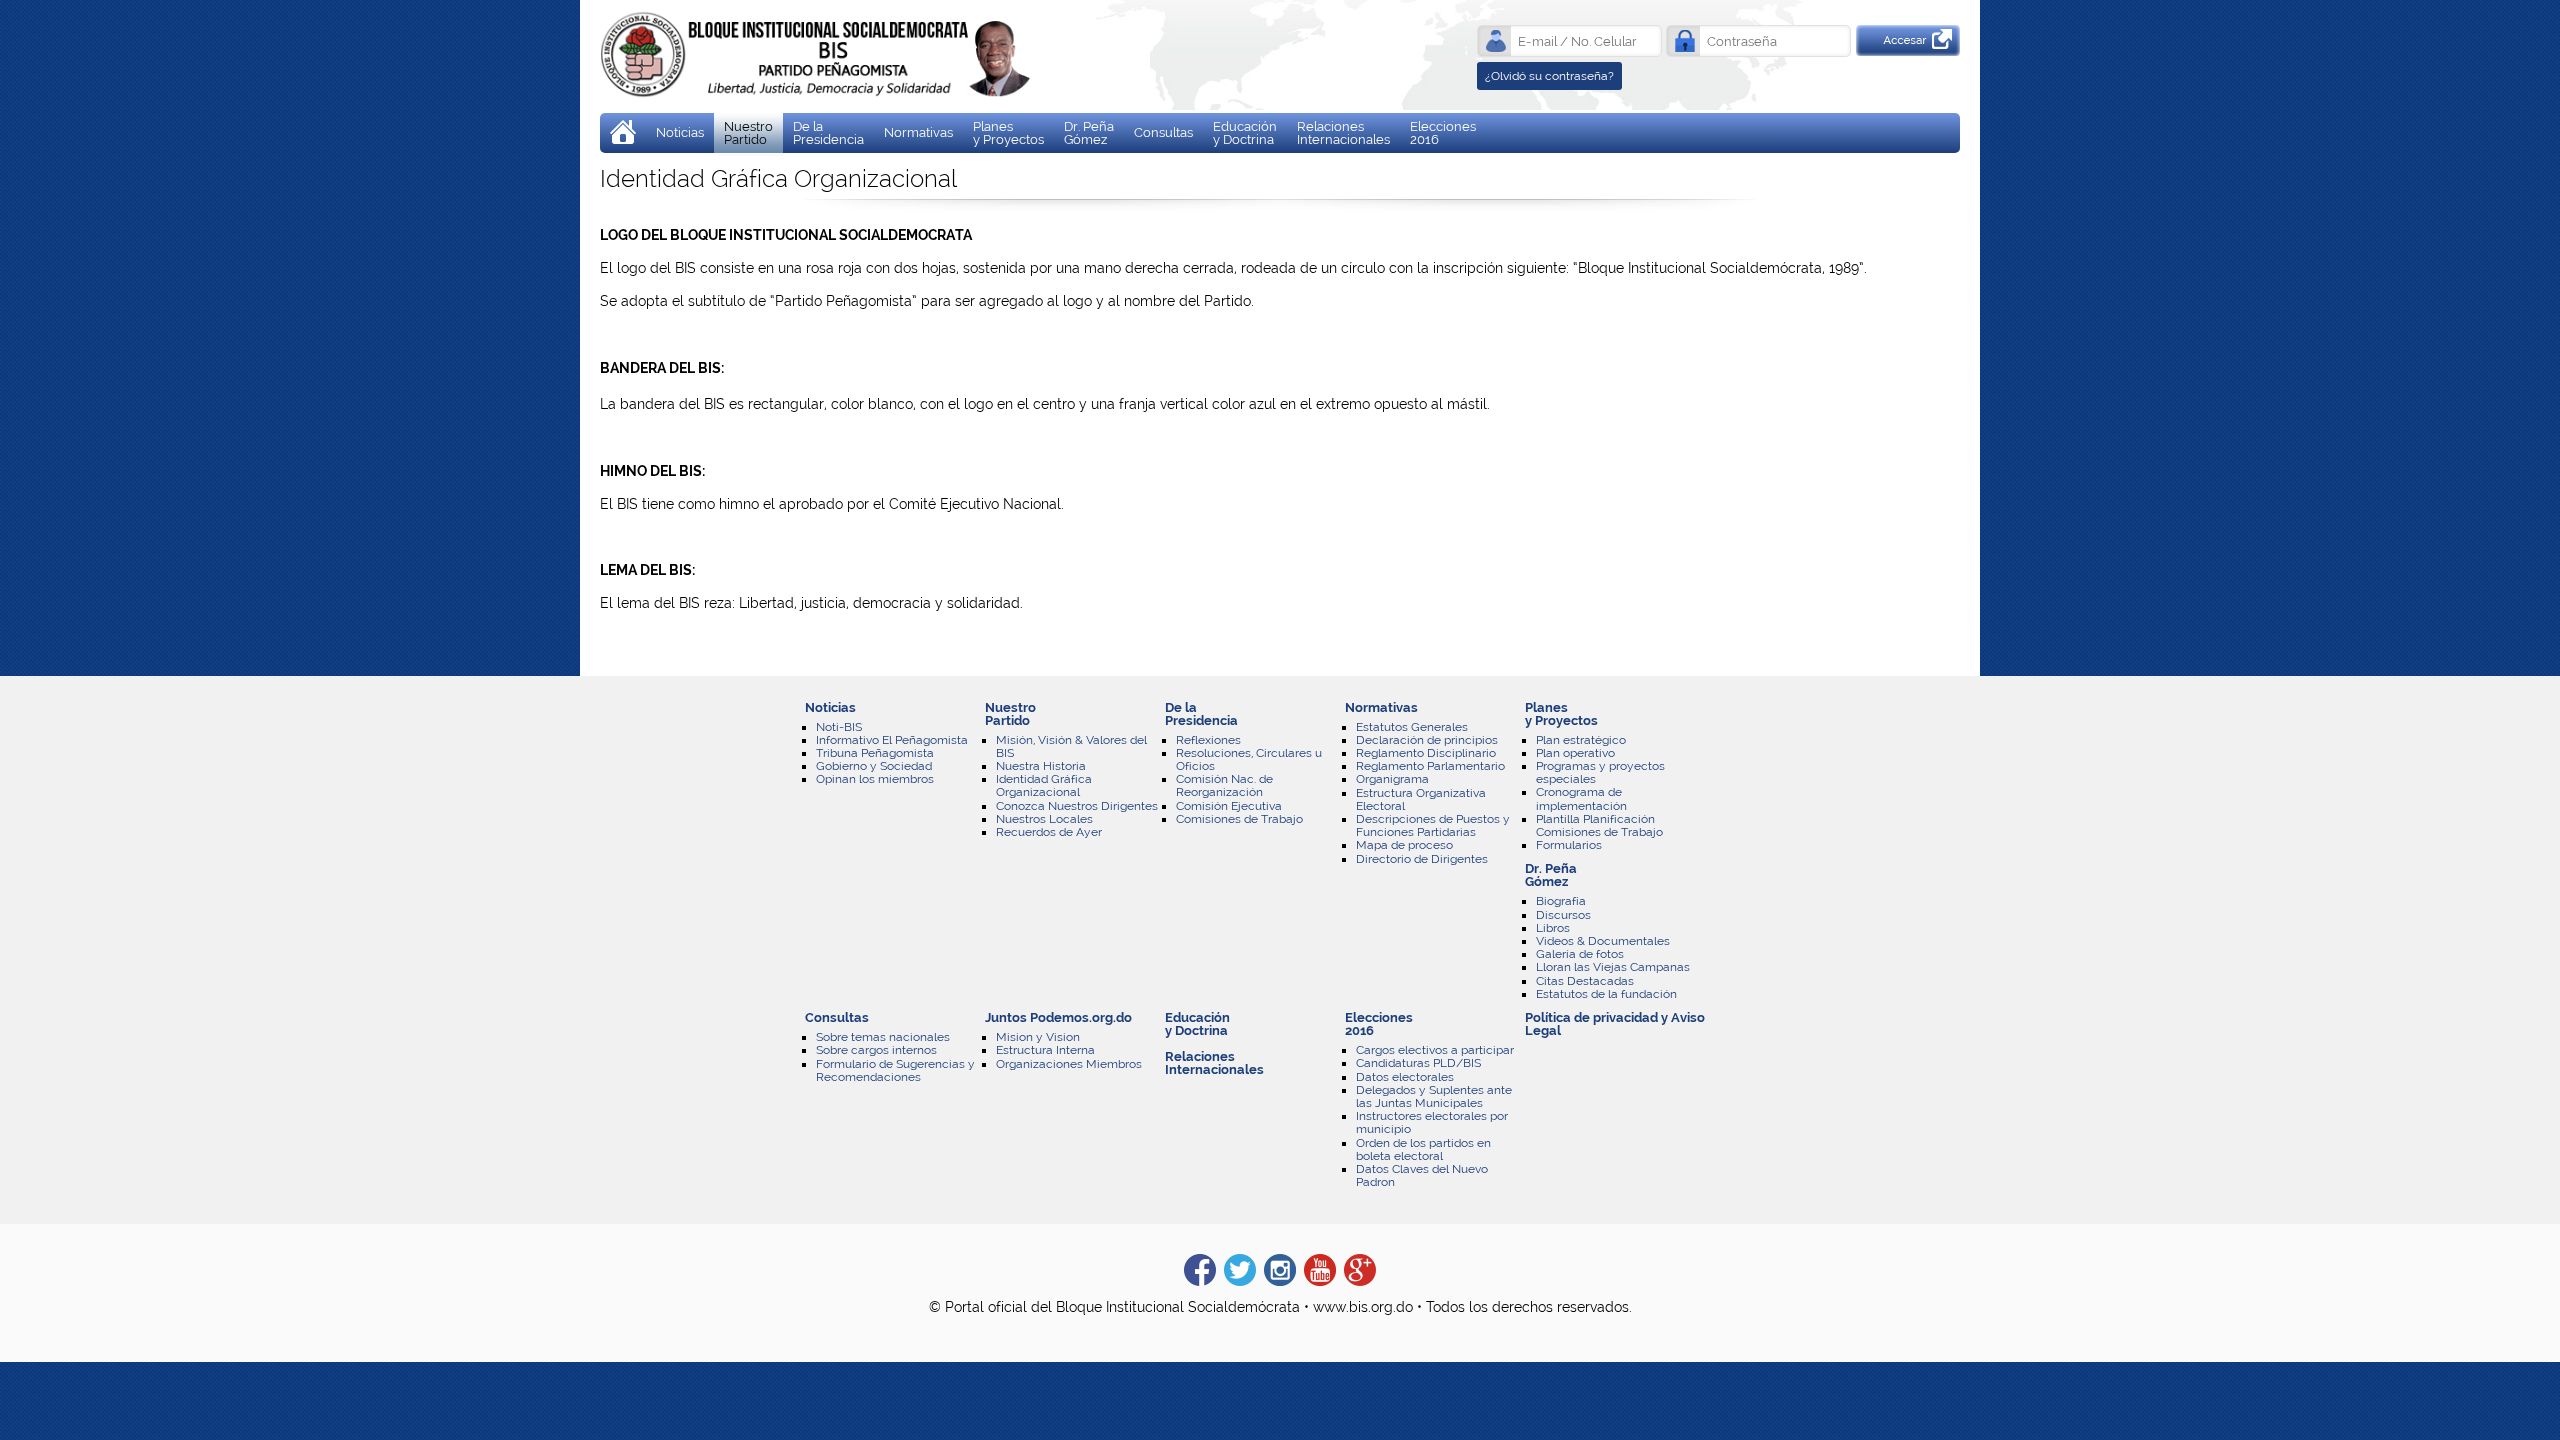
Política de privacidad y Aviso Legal (1615, 1024)
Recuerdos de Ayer (1049, 832)
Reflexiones (1208, 740)
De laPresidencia (828, 133)
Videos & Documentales (1603, 941)
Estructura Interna (1045, 1050)
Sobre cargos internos (876, 1050)
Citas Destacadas (1585, 981)
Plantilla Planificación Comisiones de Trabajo (1599, 825)
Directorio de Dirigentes (1422, 859)
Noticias (680, 132)
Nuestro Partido (748, 133)
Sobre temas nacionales (883, 1037)
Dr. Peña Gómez (1089, 133)
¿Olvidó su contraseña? (1549, 76)
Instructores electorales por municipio (1432, 1122)
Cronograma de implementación (1581, 798)
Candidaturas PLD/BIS (1418, 1063)
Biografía (1561, 901)
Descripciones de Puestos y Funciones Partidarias (1433, 825)
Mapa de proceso (1404, 845)
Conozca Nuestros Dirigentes (1077, 806)
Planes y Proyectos (1008, 133)
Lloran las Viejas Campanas (1613, 967)
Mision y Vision (1038, 1037)
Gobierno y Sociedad (874, 766)
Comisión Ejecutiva (1229, 806)
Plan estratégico (1581, 740)
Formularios (1569, 845)
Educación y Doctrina (1245, 133)
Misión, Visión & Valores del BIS (1071, 746)
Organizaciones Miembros (1069, 1064)
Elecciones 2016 (1443, 133)
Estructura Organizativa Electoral (1421, 799)
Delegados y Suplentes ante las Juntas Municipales (1434, 1096)
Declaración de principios (1427, 740)
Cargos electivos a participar (1435, 1050)
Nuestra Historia (1041, 766)
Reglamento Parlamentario (1430, 766)
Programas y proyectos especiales (1600, 772)
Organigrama (1392, 779)
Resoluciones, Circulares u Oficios (1249, 759)
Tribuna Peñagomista (875, 753)
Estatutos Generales (1412, 727)
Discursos (1563, 915)
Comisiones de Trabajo (1239, 819)
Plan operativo (1575, 753)
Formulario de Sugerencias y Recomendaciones (895, 1070)
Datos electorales (1405, 1077)
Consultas (1163, 132)
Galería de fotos (1580, 954)
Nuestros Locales (1044, 819)
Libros (1553, 928)
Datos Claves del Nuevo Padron (1422, 1175)
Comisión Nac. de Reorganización (1224, 785)
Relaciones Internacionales (1343, 133)
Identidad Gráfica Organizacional (1044, 785)
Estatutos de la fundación (1606, 994)
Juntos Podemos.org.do (1058, 1017)
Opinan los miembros (875, 779)
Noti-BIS (839, 727)
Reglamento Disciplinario (1426, 753)
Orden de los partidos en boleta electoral (1423, 1149)
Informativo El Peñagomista (892, 740)
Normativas (918, 132)
